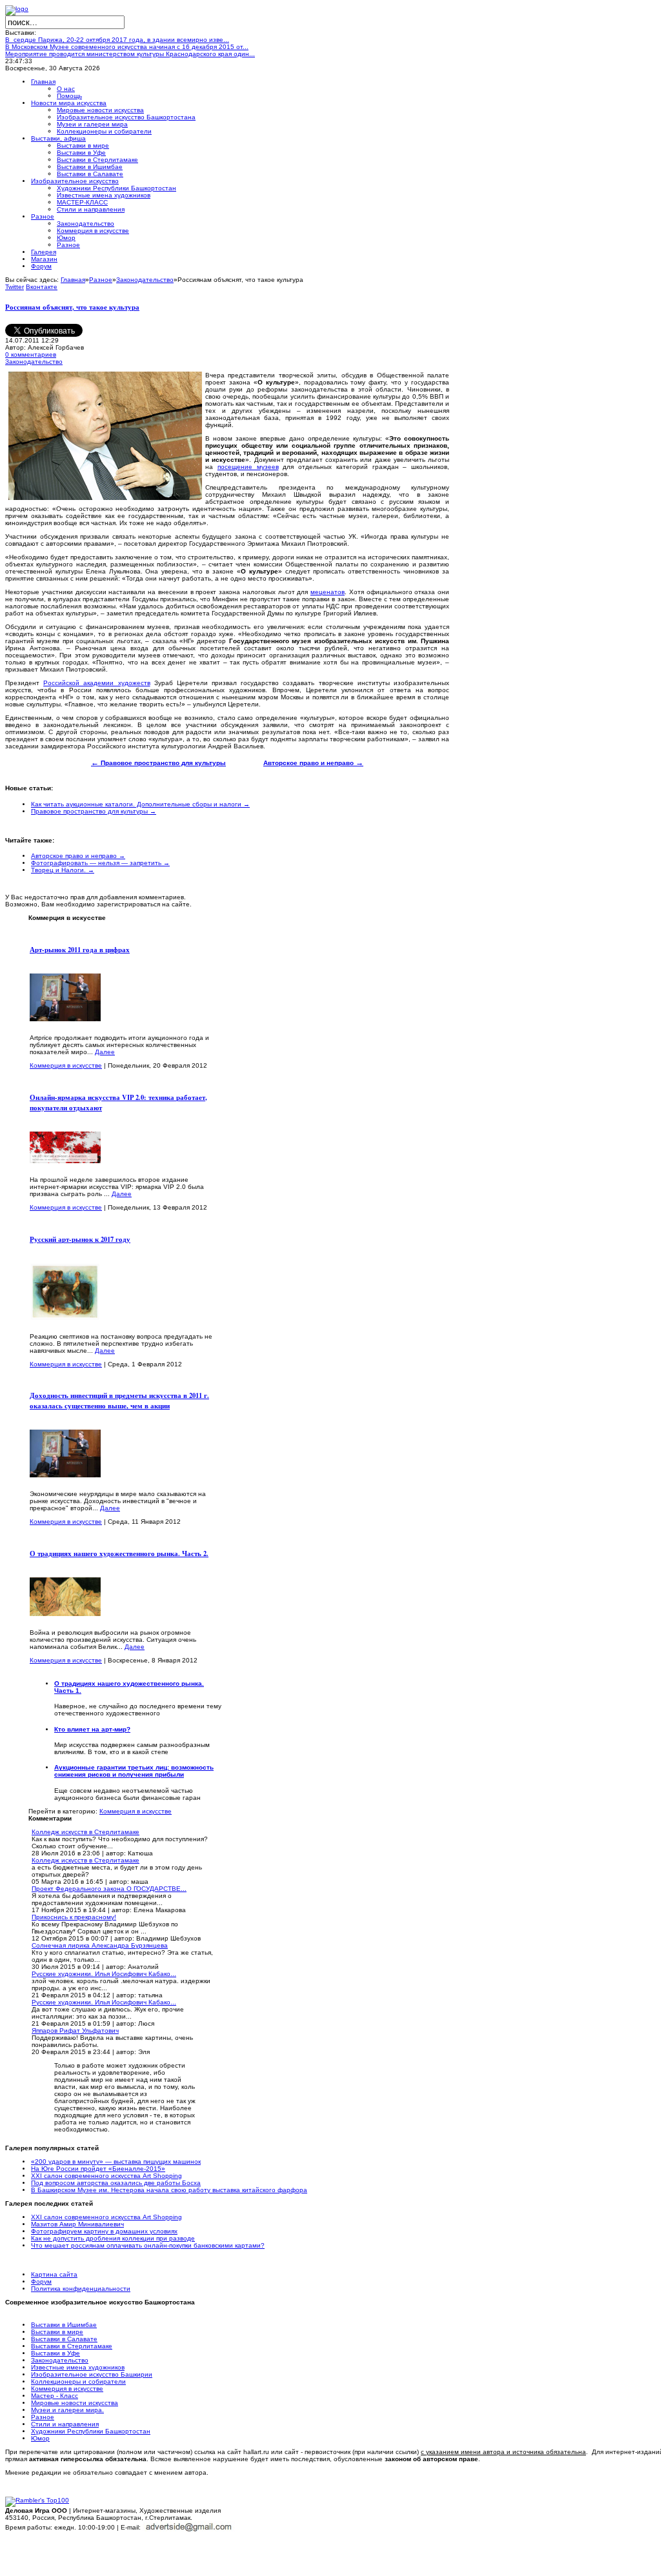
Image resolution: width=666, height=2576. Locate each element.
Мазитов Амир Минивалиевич (77, 2224)
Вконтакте (42, 287)
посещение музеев (248, 467)
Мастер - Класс (55, 2396)
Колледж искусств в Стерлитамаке (86, 1832)
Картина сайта (54, 2274)
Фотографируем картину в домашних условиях (104, 2231)
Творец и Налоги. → (63, 870)
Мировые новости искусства (75, 2403)
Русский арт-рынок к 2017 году (80, 1239)
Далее (105, 1052)
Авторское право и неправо (313, 763)
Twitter (15, 287)
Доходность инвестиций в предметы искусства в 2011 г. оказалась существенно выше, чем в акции (119, 1401)
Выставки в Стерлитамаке (72, 2346)
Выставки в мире (57, 2332)
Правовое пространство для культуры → (94, 811)
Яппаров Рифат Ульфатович (75, 2031)
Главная (73, 280)
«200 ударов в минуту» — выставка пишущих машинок (116, 2162)
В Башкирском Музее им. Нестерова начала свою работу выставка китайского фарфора (169, 2190)
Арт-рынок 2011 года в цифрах (80, 950)
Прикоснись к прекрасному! (74, 1917)
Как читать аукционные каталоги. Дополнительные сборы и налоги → (140, 804)
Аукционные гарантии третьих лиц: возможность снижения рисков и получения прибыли (134, 1771)
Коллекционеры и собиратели (78, 2381)
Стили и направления (65, 2424)
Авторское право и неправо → (78, 856)
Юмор (40, 2438)
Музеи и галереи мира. (67, 2410)
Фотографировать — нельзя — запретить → (100, 863)
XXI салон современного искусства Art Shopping (106, 2176)
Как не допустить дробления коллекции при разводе (113, 2238)
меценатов (328, 592)
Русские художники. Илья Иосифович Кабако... (104, 1974)
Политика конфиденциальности (81, 2289)
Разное (101, 280)
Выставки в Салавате (64, 2339)
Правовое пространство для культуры (158, 763)
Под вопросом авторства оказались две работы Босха (116, 2183)
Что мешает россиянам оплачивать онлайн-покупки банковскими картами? (148, 2245)
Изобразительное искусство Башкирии (92, 2374)
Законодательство (145, 280)
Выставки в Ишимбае (64, 2325)
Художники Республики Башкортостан (91, 2431)
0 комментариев (31, 354)
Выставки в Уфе (55, 2353)
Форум (41, 2281)
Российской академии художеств (96, 683)
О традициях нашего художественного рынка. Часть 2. (119, 1553)
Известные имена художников (78, 2367)
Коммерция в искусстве (66, 1065)
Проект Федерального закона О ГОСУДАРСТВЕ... (109, 1889)
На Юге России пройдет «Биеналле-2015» (98, 2169)
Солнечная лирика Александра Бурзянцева (100, 1945)
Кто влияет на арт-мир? (92, 1729)
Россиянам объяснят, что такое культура (72, 307)
